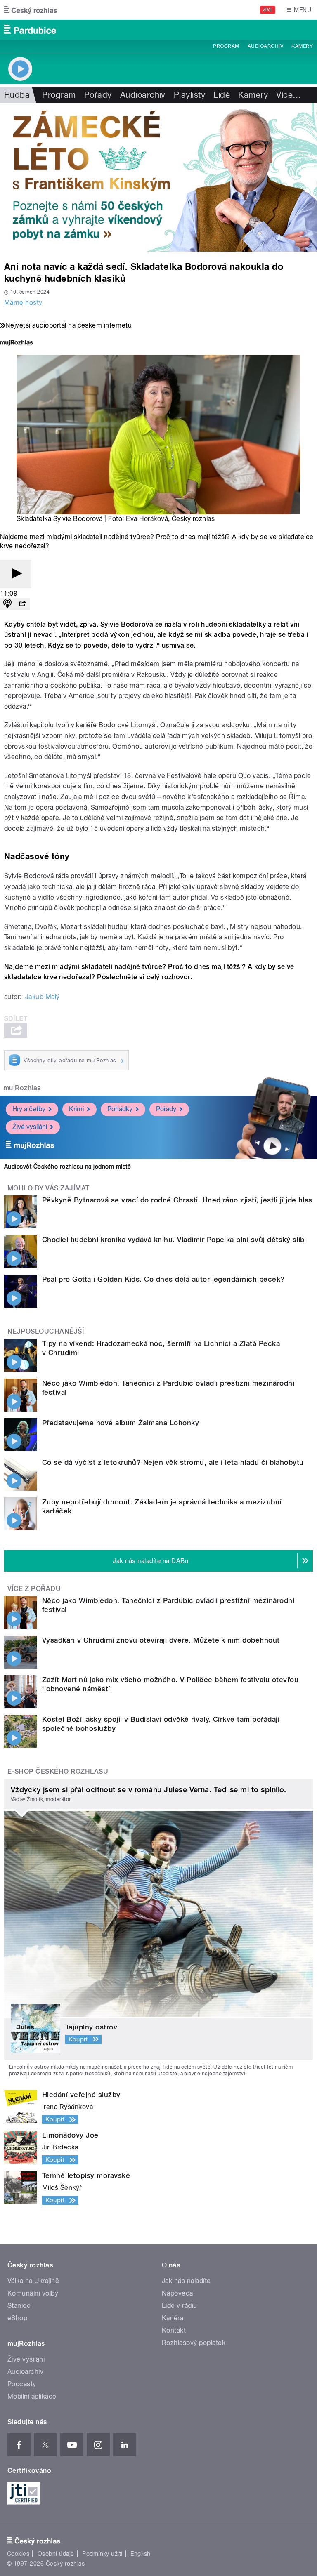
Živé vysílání (30, 1127)
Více (289, 95)
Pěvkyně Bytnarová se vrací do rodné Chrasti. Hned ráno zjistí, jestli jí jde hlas (177, 1200)
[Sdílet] (22, 604)
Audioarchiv (265, 46)
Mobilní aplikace (32, 2396)
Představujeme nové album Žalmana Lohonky (121, 1423)
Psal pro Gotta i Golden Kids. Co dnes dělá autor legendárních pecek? (163, 1279)
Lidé (222, 95)
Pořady (98, 95)
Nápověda (177, 2293)
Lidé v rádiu (180, 2306)
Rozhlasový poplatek (194, 2343)
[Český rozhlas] (31, 10)
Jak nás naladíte (186, 2281)
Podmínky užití (102, 2554)
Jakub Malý (43, 997)
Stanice (19, 2306)
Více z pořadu (34, 1589)
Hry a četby (29, 1109)
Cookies (18, 2554)
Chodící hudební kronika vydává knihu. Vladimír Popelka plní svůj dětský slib (173, 1240)
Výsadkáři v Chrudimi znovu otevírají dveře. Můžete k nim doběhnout (161, 1640)
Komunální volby (33, 2293)
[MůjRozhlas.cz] (17, 343)
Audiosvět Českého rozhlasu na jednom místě (67, 1167)
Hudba (17, 95)
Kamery (302, 46)
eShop (17, 2318)
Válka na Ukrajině (33, 2281)
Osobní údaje (56, 2554)
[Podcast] (7, 604)
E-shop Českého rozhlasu (58, 1771)
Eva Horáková (147, 519)
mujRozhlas (22, 1088)
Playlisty (189, 95)
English (140, 2554)
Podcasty (22, 2384)
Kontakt (174, 2330)
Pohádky (120, 1109)
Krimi (76, 1109)
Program (226, 46)
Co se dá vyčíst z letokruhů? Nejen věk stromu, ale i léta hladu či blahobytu (173, 1462)
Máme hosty (23, 303)
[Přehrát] (16, 574)
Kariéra (173, 2318)
